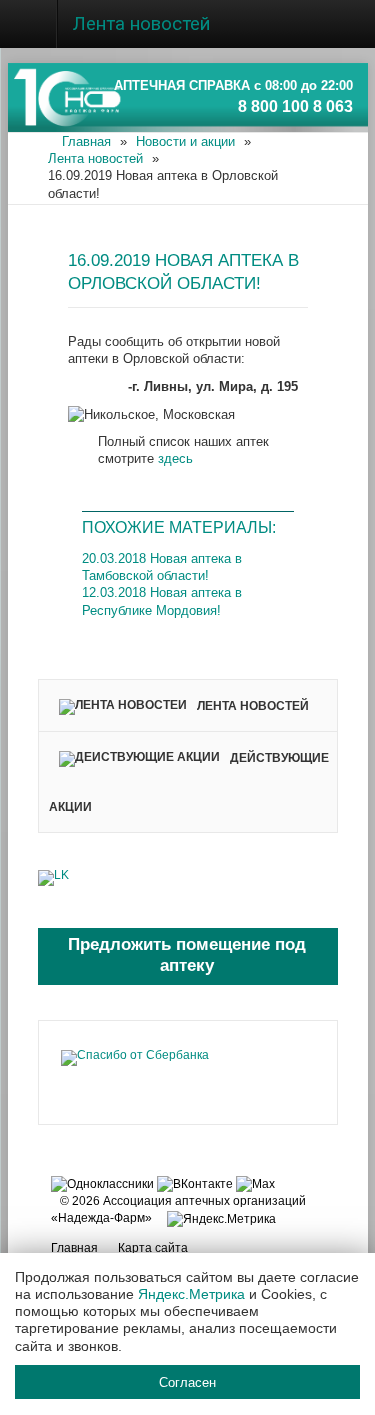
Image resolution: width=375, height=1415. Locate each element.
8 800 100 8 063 (295, 106)
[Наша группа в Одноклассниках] (102, 1183)
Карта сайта (153, 1248)
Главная (74, 1248)
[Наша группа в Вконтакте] (195, 1183)
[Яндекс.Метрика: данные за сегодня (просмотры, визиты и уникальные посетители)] (221, 1219)
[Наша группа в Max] (255, 1183)
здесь (175, 458)
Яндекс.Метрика (191, 1294)
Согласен (187, 1381)
